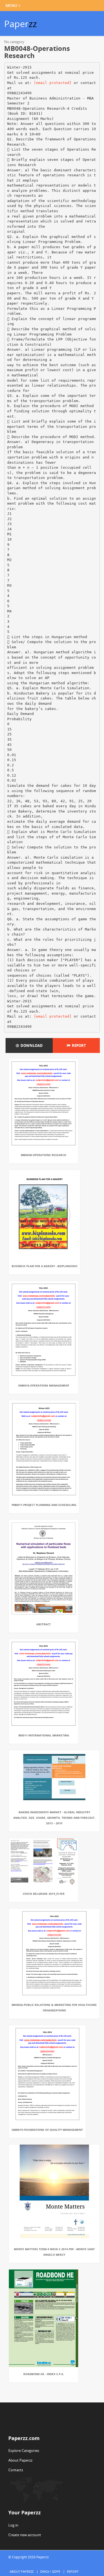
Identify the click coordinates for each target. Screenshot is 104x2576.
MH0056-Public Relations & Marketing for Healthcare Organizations (54, 2008)
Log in (13, 2525)
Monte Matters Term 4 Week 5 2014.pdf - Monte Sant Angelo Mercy (54, 2252)
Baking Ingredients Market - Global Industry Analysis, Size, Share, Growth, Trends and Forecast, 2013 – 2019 (54, 1818)
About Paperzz (20, 2460)
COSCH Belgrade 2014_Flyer (44, 1894)
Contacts (16, 2470)
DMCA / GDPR (50, 2571)
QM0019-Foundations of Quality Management (47, 2130)
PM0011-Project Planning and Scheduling (44, 1505)
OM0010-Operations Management (44, 1385)
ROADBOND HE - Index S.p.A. (44, 2374)
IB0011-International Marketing (44, 1735)
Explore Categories (24, 2451)
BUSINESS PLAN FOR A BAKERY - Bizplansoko (45, 1266)
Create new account (25, 2535)
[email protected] (53, 83)
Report (78, 1045)
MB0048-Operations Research (44, 1155)
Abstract (44, 1624)
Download (31, 1045)
